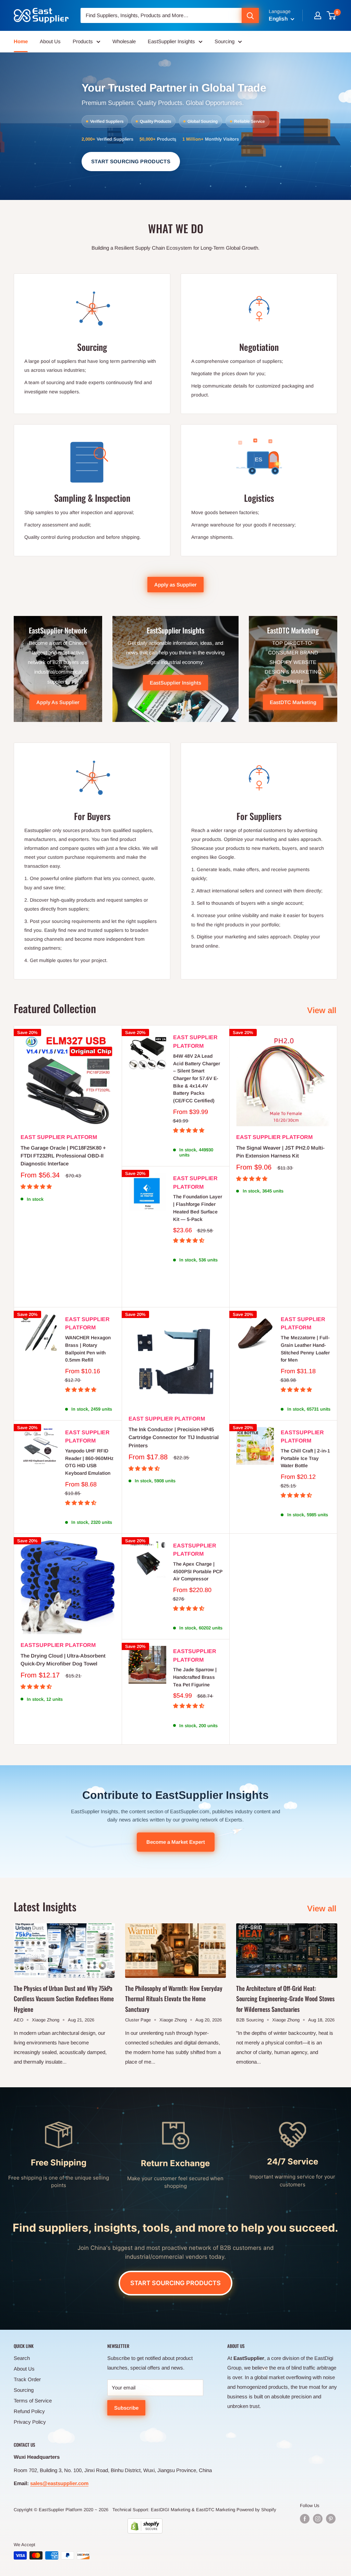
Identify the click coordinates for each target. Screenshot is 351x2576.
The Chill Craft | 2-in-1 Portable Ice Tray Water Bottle (305, 1458)
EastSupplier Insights (171, 41)
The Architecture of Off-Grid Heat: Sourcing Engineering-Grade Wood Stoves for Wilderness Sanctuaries (285, 1999)
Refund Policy (29, 2411)
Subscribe (126, 2408)
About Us (50, 41)
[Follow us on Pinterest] (331, 2519)
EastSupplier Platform (302, 1437)
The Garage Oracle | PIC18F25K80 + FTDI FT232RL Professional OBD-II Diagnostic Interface (63, 1156)
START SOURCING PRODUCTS (131, 161)
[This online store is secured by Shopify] (145, 2526)
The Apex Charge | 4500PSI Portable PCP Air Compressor (198, 1571)
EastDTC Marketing (216, 2510)
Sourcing (225, 41)
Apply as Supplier (175, 585)
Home (21, 41)
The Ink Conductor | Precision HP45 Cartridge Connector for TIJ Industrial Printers (174, 1437)
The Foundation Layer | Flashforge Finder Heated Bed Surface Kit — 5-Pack (198, 1208)
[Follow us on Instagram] (318, 2519)
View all (323, 1010)
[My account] (318, 15)
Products (83, 41)
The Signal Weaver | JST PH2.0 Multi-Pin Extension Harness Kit (280, 1152)
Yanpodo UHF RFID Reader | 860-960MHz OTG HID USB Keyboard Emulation (89, 1462)
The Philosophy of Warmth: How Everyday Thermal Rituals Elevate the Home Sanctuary (174, 1999)
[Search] (250, 15)
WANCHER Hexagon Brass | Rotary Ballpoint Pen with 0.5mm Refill (88, 1349)
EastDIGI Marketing (171, 2510)
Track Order (27, 2379)
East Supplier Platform (59, 1137)
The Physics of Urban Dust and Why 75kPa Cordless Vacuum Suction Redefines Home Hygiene (64, 1999)
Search (22, 2358)
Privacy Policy (30, 2422)
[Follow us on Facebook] (305, 2519)
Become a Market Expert (176, 1842)
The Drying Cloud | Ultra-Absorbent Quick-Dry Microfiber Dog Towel (63, 1660)
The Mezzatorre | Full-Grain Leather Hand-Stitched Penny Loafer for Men (305, 1349)
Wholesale (124, 41)
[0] (332, 15)
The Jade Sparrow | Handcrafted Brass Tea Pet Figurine (195, 1677)
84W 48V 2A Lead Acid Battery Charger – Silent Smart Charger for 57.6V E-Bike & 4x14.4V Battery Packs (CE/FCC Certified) (197, 1078)
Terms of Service (33, 2401)
